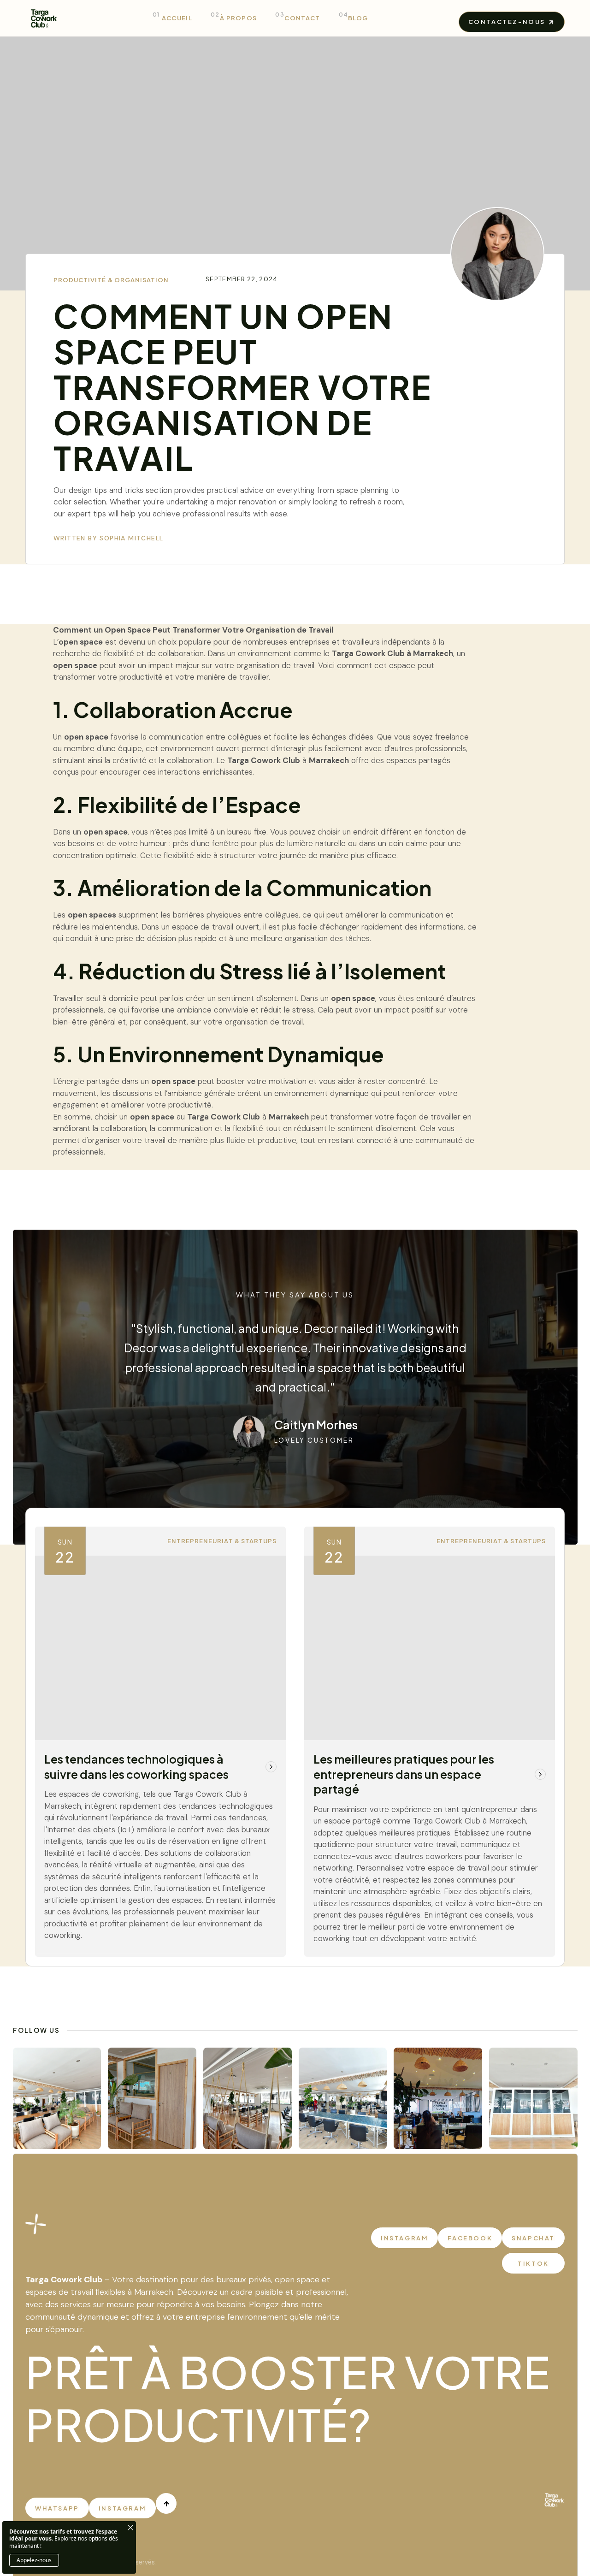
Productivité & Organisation (111, 280)
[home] (44, 18)
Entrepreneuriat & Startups (222, 1541)
